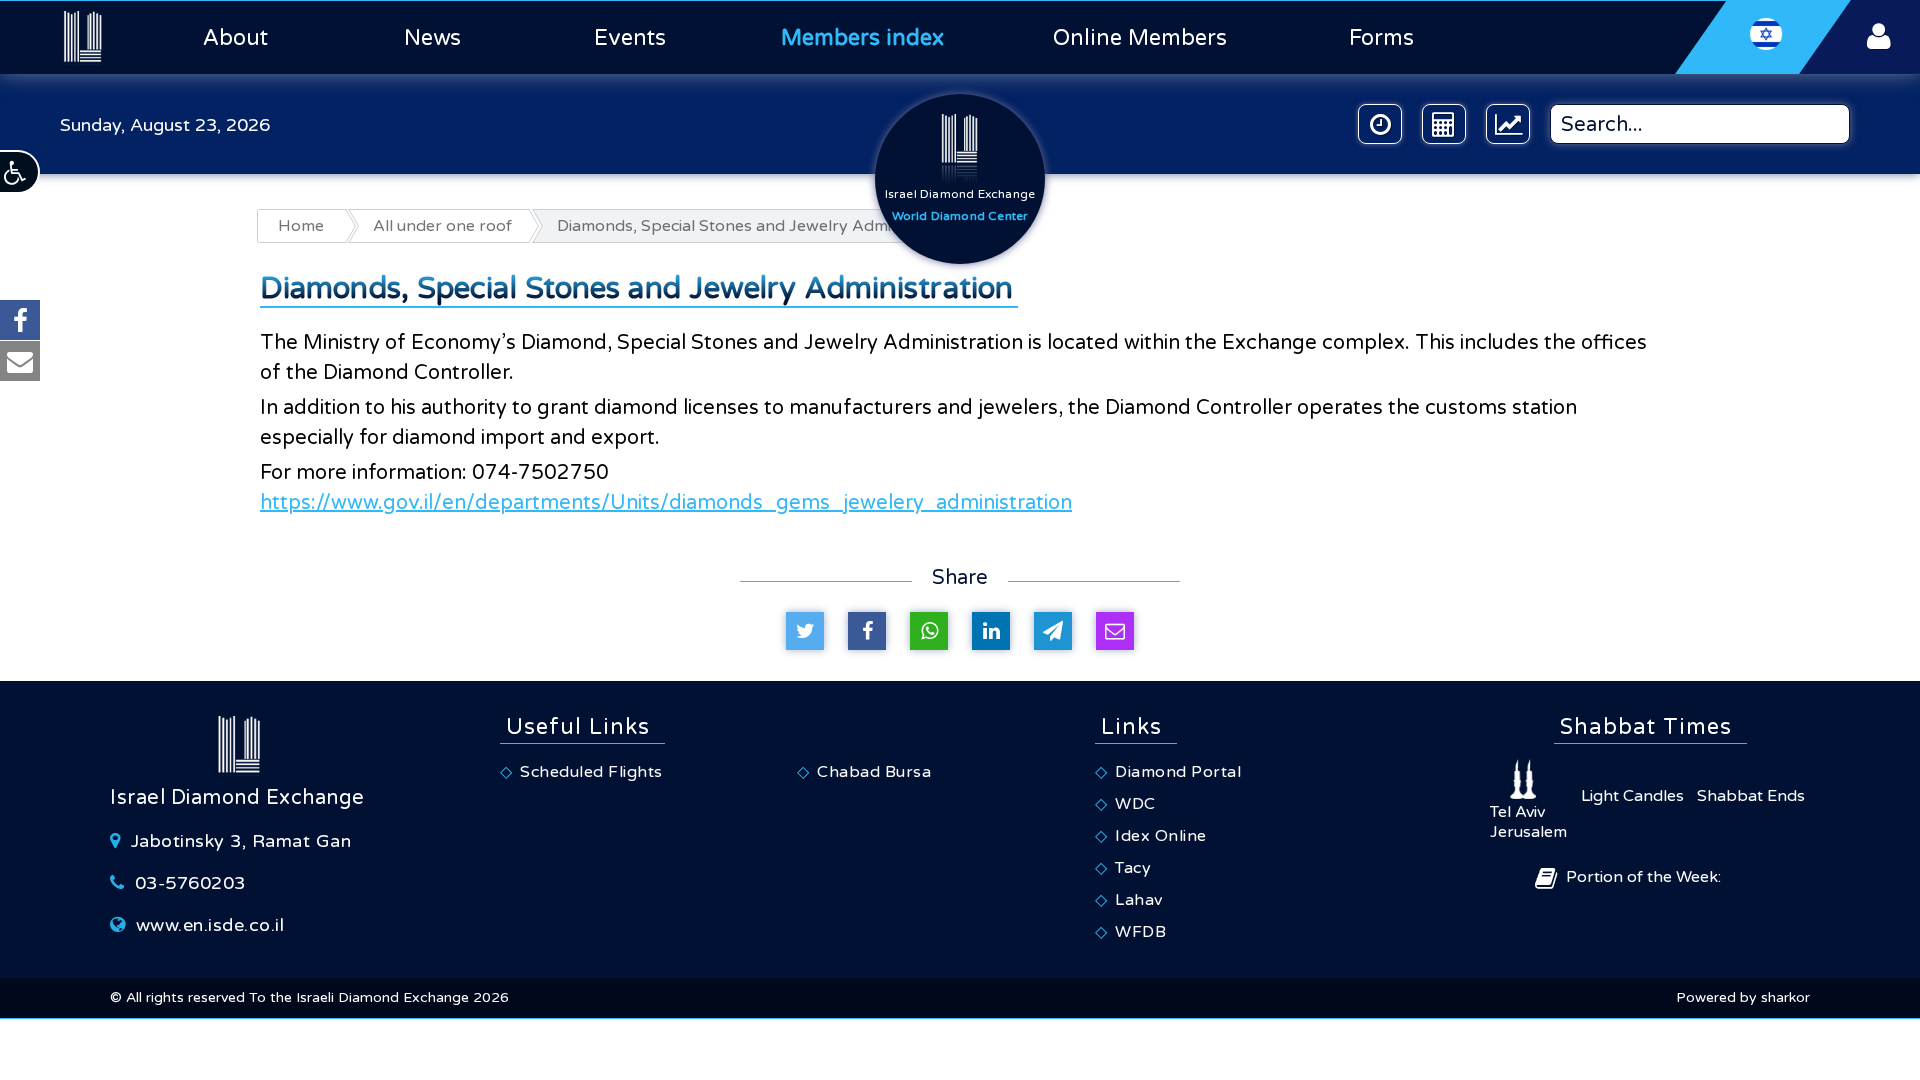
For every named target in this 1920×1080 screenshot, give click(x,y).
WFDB (1140, 932)
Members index (862, 38)
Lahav (1139, 900)
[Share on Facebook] (867, 631)
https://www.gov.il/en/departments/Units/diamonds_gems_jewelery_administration (666, 503)
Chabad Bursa (874, 772)
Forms (1381, 38)
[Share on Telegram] (1053, 631)
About (235, 38)
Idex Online (1161, 836)
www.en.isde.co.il (210, 925)
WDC (1135, 804)
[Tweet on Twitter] (805, 631)
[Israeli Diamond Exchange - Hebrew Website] (1763, 37)
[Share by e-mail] (1115, 631)
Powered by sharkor (1743, 997)
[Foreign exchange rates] (1508, 124)
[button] (20, 172)
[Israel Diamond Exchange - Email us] (20, 361)
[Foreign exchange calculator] (1444, 124)
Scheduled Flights (591, 772)
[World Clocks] (1380, 124)
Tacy (1133, 868)
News (432, 38)
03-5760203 (190, 883)
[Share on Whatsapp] (929, 631)
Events (630, 38)
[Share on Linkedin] (991, 631)
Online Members (1140, 38)
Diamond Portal (1178, 772)
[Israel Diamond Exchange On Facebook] (20, 320)
